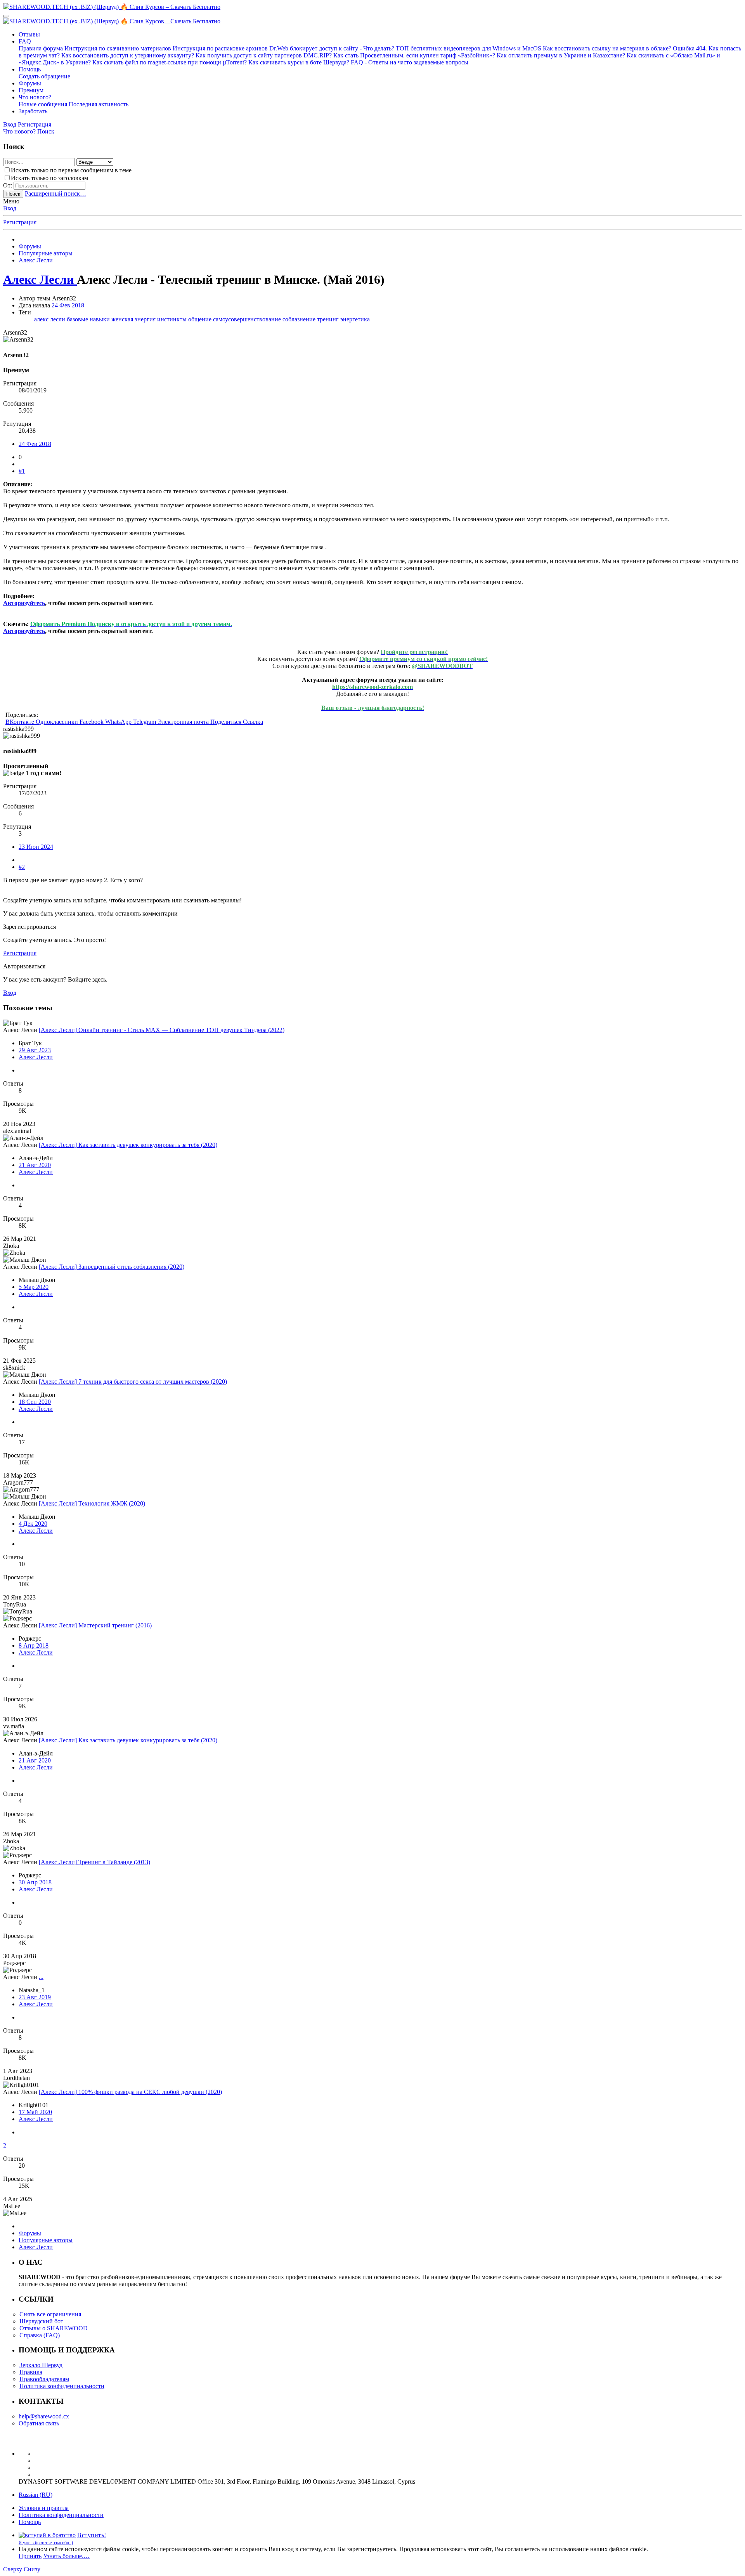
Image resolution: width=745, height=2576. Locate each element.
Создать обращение (44, 76)
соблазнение (300, 319)
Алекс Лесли (36, 1057)
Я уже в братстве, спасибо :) (46, 2543)
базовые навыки (89, 319)
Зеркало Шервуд (41, 2365)
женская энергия (134, 319)
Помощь (30, 69)
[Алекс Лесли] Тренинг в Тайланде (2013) (94, 1862)
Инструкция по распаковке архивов (220, 48)
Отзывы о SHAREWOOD (54, 2328)
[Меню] (6, 16)
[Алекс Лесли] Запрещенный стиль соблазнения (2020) (112, 1267)
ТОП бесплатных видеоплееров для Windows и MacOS (469, 48)
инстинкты (173, 319)
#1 (22, 471)
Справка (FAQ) (40, 2335)
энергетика (355, 319)
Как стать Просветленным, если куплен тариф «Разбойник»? (414, 55)
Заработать (33, 111)
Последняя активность (99, 104)
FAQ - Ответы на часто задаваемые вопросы (410, 62)
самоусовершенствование (248, 319)
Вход (10, 208)
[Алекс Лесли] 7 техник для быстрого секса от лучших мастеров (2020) (133, 1382)
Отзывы (29, 34)
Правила (31, 2372)
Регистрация (20, 222)
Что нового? (35, 97)
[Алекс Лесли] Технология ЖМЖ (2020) (92, 1503)
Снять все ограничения (50, 2314)
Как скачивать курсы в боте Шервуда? (299, 62)
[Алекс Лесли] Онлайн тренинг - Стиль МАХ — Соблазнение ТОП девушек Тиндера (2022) (162, 1030)
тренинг (329, 319)
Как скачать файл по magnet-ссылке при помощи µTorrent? (170, 62)
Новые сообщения (43, 104)
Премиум (31, 90)
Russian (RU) (36, 2495)
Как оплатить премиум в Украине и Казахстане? (561, 55)
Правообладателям (44, 2379)
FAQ (25, 41)
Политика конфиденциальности (62, 2386)
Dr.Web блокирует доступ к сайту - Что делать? (332, 48)
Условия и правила (44, 2508)
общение (201, 319)
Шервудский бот (41, 2321)
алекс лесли (50, 319)
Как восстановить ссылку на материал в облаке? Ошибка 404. (625, 48)
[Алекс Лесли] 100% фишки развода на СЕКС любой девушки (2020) (130, 2092)
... (41, 1977)
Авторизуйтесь (24, 603)
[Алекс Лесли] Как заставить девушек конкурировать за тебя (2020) (128, 1145)
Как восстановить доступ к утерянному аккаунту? (128, 55)
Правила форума (41, 48)
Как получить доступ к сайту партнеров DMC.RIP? (264, 55)
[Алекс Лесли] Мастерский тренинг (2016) (95, 1625)
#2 (22, 867)
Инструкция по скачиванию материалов (118, 48)
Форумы (30, 83)
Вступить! (92, 2535)
